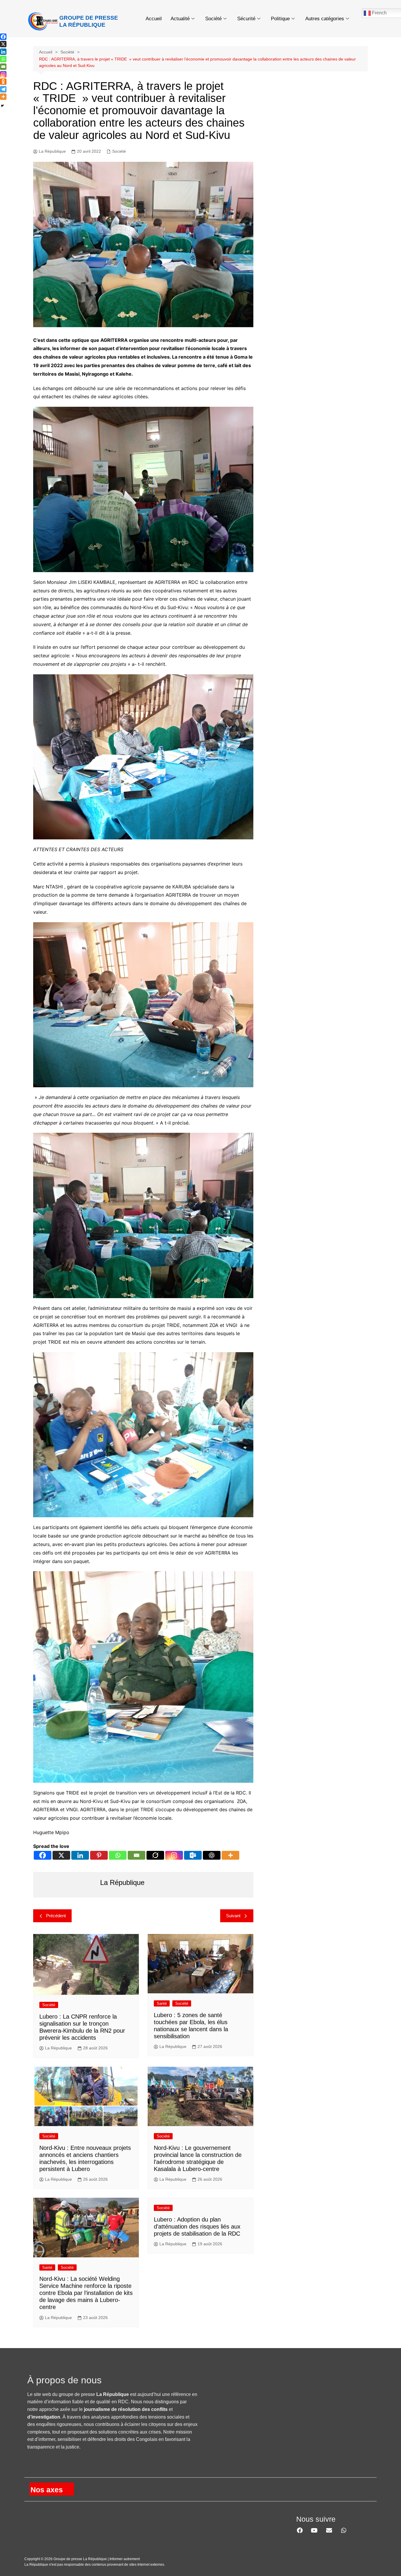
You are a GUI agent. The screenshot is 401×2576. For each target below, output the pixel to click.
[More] (230, 1855)
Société (213, 19)
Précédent (56, 1916)
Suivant (233, 1916)
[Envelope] (329, 2530)
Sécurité (246, 19)
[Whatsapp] (118, 1855)
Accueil (154, 19)
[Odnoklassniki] (3, 82)
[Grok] (155, 1855)
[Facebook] (43, 1855)
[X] (61, 1855)
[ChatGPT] (212, 1855)
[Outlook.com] (193, 1855)
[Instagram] (174, 1855)
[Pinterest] (99, 1855)
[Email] (137, 1855)
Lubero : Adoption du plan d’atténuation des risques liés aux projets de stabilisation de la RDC (197, 2227)
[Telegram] (3, 89)
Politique (280, 19)
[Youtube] (314, 2530)
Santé (162, 2003)
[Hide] (2, 106)
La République (52, 151)
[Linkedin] (80, 1855)
